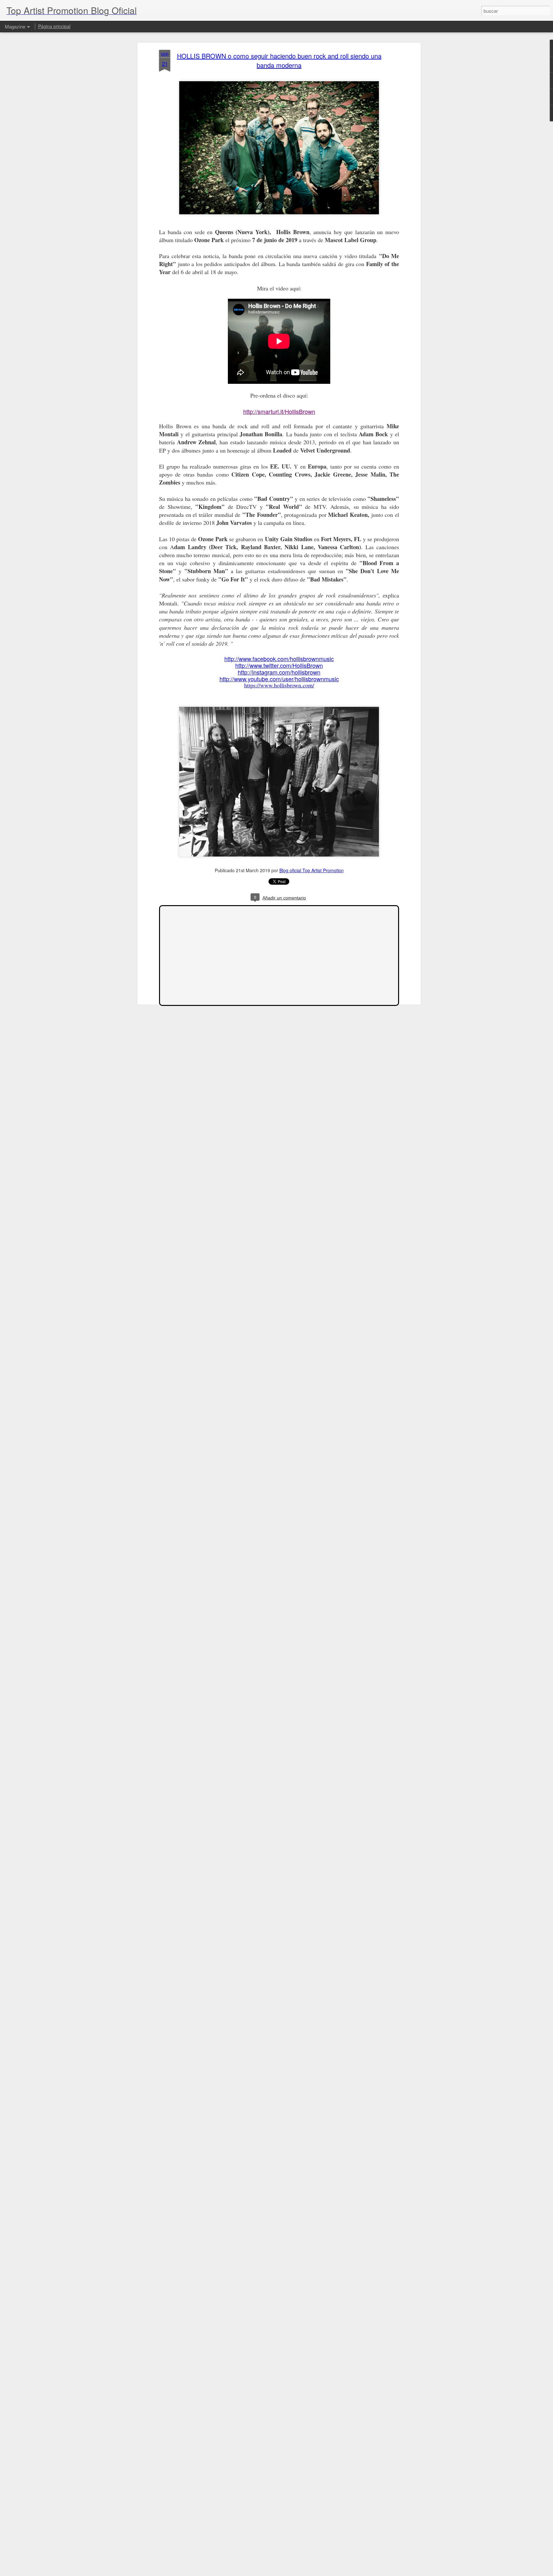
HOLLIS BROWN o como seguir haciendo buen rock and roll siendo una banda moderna (279, 60)
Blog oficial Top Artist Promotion (312, 870)
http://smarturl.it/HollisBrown (279, 411)
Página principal (54, 26)
